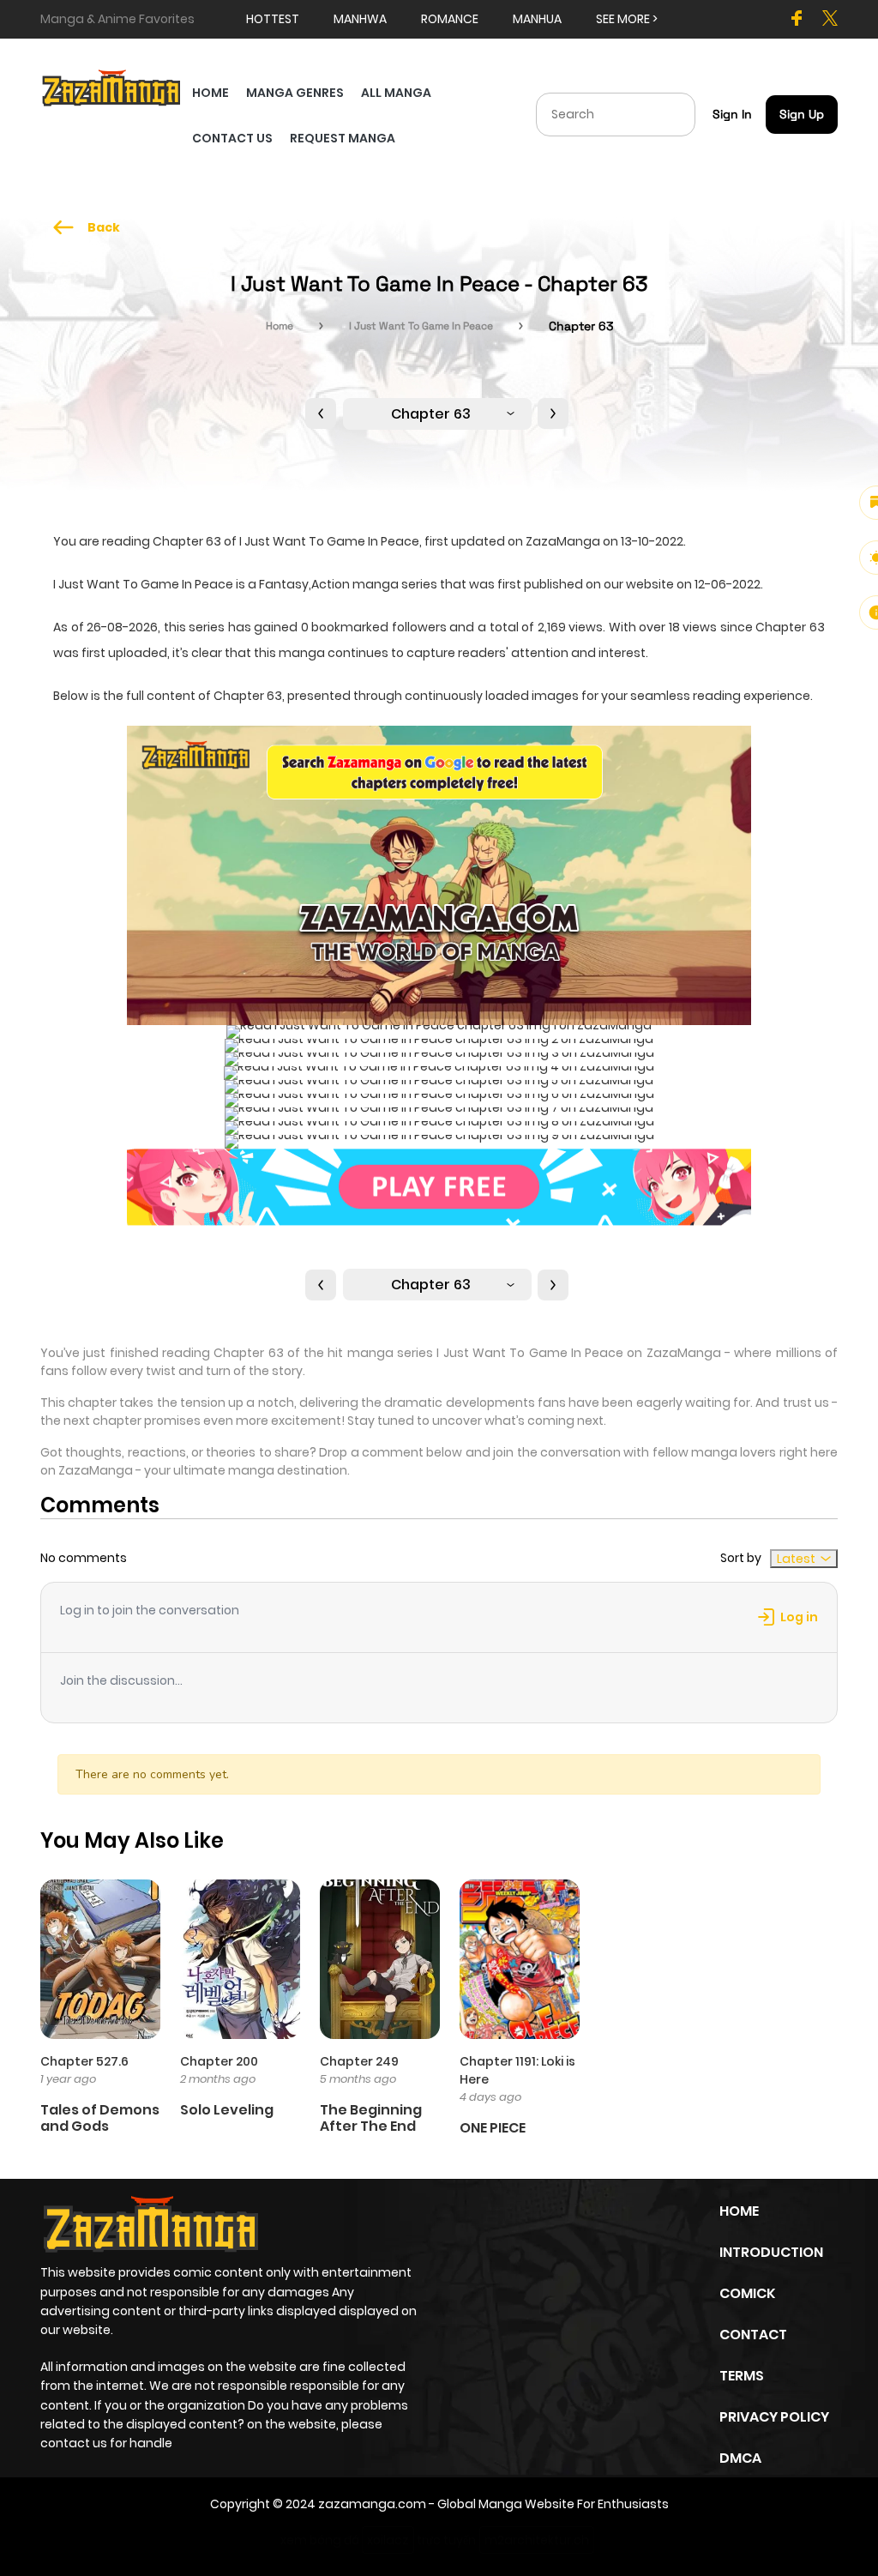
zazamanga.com (372, 2504)
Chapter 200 (219, 2061)
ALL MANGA (396, 93)
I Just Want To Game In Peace (421, 326)
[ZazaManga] (112, 87)
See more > (627, 19)
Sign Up (802, 114)
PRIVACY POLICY (774, 2417)
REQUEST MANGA (343, 138)
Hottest (273, 19)
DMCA (740, 2458)
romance (450, 19)
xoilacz (388, 2540)
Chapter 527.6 (84, 2061)
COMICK (747, 2293)
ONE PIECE (493, 2128)
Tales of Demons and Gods (100, 2118)
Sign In (732, 114)
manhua (537, 19)
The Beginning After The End (371, 2118)
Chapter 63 (431, 414)
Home (280, 326)
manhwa (360, 19)
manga (302, 653)
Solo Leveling (227, 2110)
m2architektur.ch (537, 2540)
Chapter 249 (359, 2061)
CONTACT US (232, 138)
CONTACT (753, 2335)
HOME (210, 93)
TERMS (742, 2376)
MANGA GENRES (295, 93)
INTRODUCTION (771, 2252)
